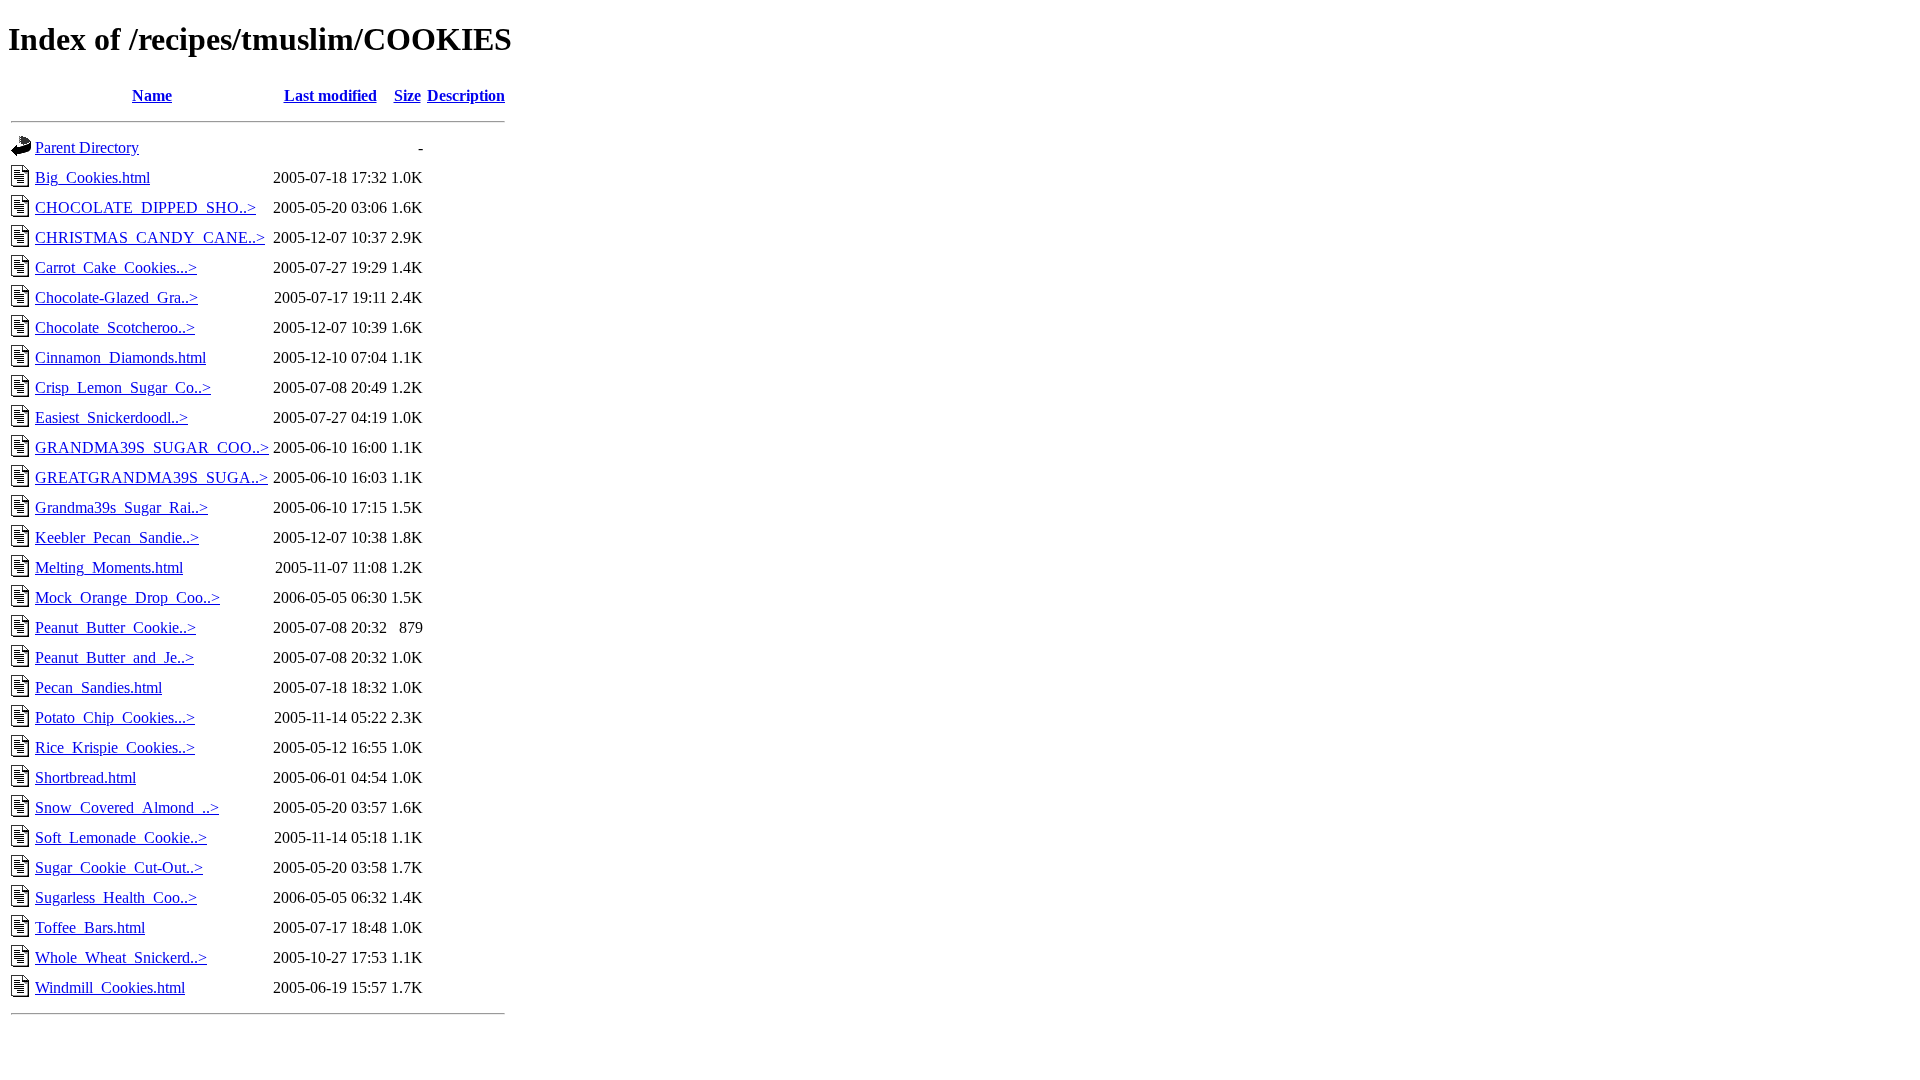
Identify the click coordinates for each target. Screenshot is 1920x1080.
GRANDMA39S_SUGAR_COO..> (152, 447)
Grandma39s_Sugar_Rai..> (121, 507)
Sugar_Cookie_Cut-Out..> (119, 867)
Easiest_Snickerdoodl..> (111, 417)
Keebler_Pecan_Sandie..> (117, 537)
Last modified (330, 95)
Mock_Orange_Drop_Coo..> (127, 597)
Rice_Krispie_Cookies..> (115, 747)
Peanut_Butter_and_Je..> (114, 657)
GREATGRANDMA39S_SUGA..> (151, 477)
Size (407, 95)
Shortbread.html (85, 777)
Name (152, 95)
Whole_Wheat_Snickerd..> (121, 957)
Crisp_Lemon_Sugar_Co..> (123, 387)
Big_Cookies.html (92, 177)
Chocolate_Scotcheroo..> (115, 327)
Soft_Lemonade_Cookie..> (121, 837)
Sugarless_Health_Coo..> (116, 897)
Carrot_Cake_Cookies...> (116, 267)
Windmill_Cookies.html (110, 987)
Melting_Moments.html (109, 567)
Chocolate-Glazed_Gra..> (116, 297)
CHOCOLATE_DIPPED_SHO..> (145, 207)
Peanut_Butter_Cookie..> (115, 627)
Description (466, 95)
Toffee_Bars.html (90, 927)
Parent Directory (87, 147)
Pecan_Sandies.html (98, 687)
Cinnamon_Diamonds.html (120, 357)
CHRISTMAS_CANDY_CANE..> (150, 237)
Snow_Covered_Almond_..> (127, 807)
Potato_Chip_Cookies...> (115, 717)
